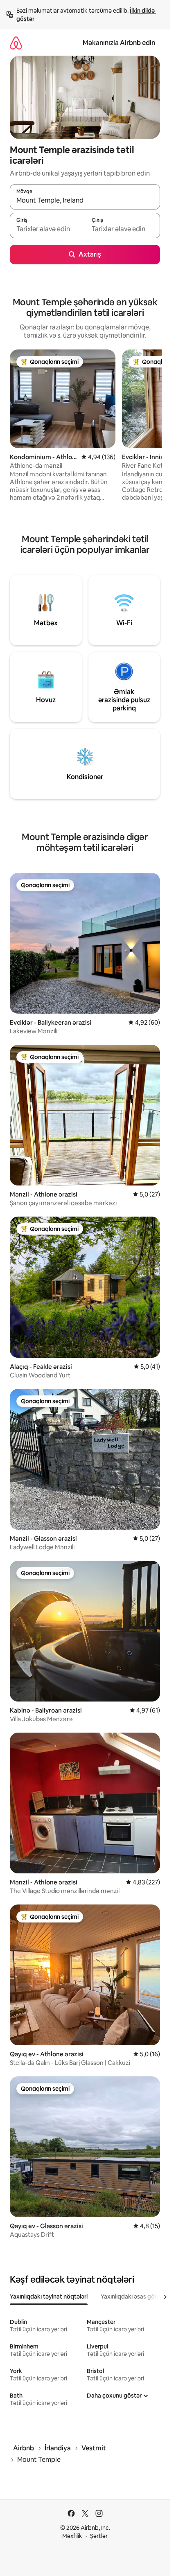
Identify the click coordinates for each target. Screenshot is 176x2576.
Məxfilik (72, 2536)
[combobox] (85, 201)
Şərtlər (99, 2536)
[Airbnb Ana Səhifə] (16, 43)
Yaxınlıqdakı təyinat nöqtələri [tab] (49, 2297)
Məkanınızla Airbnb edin (119, 43)
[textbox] (47, 229)
